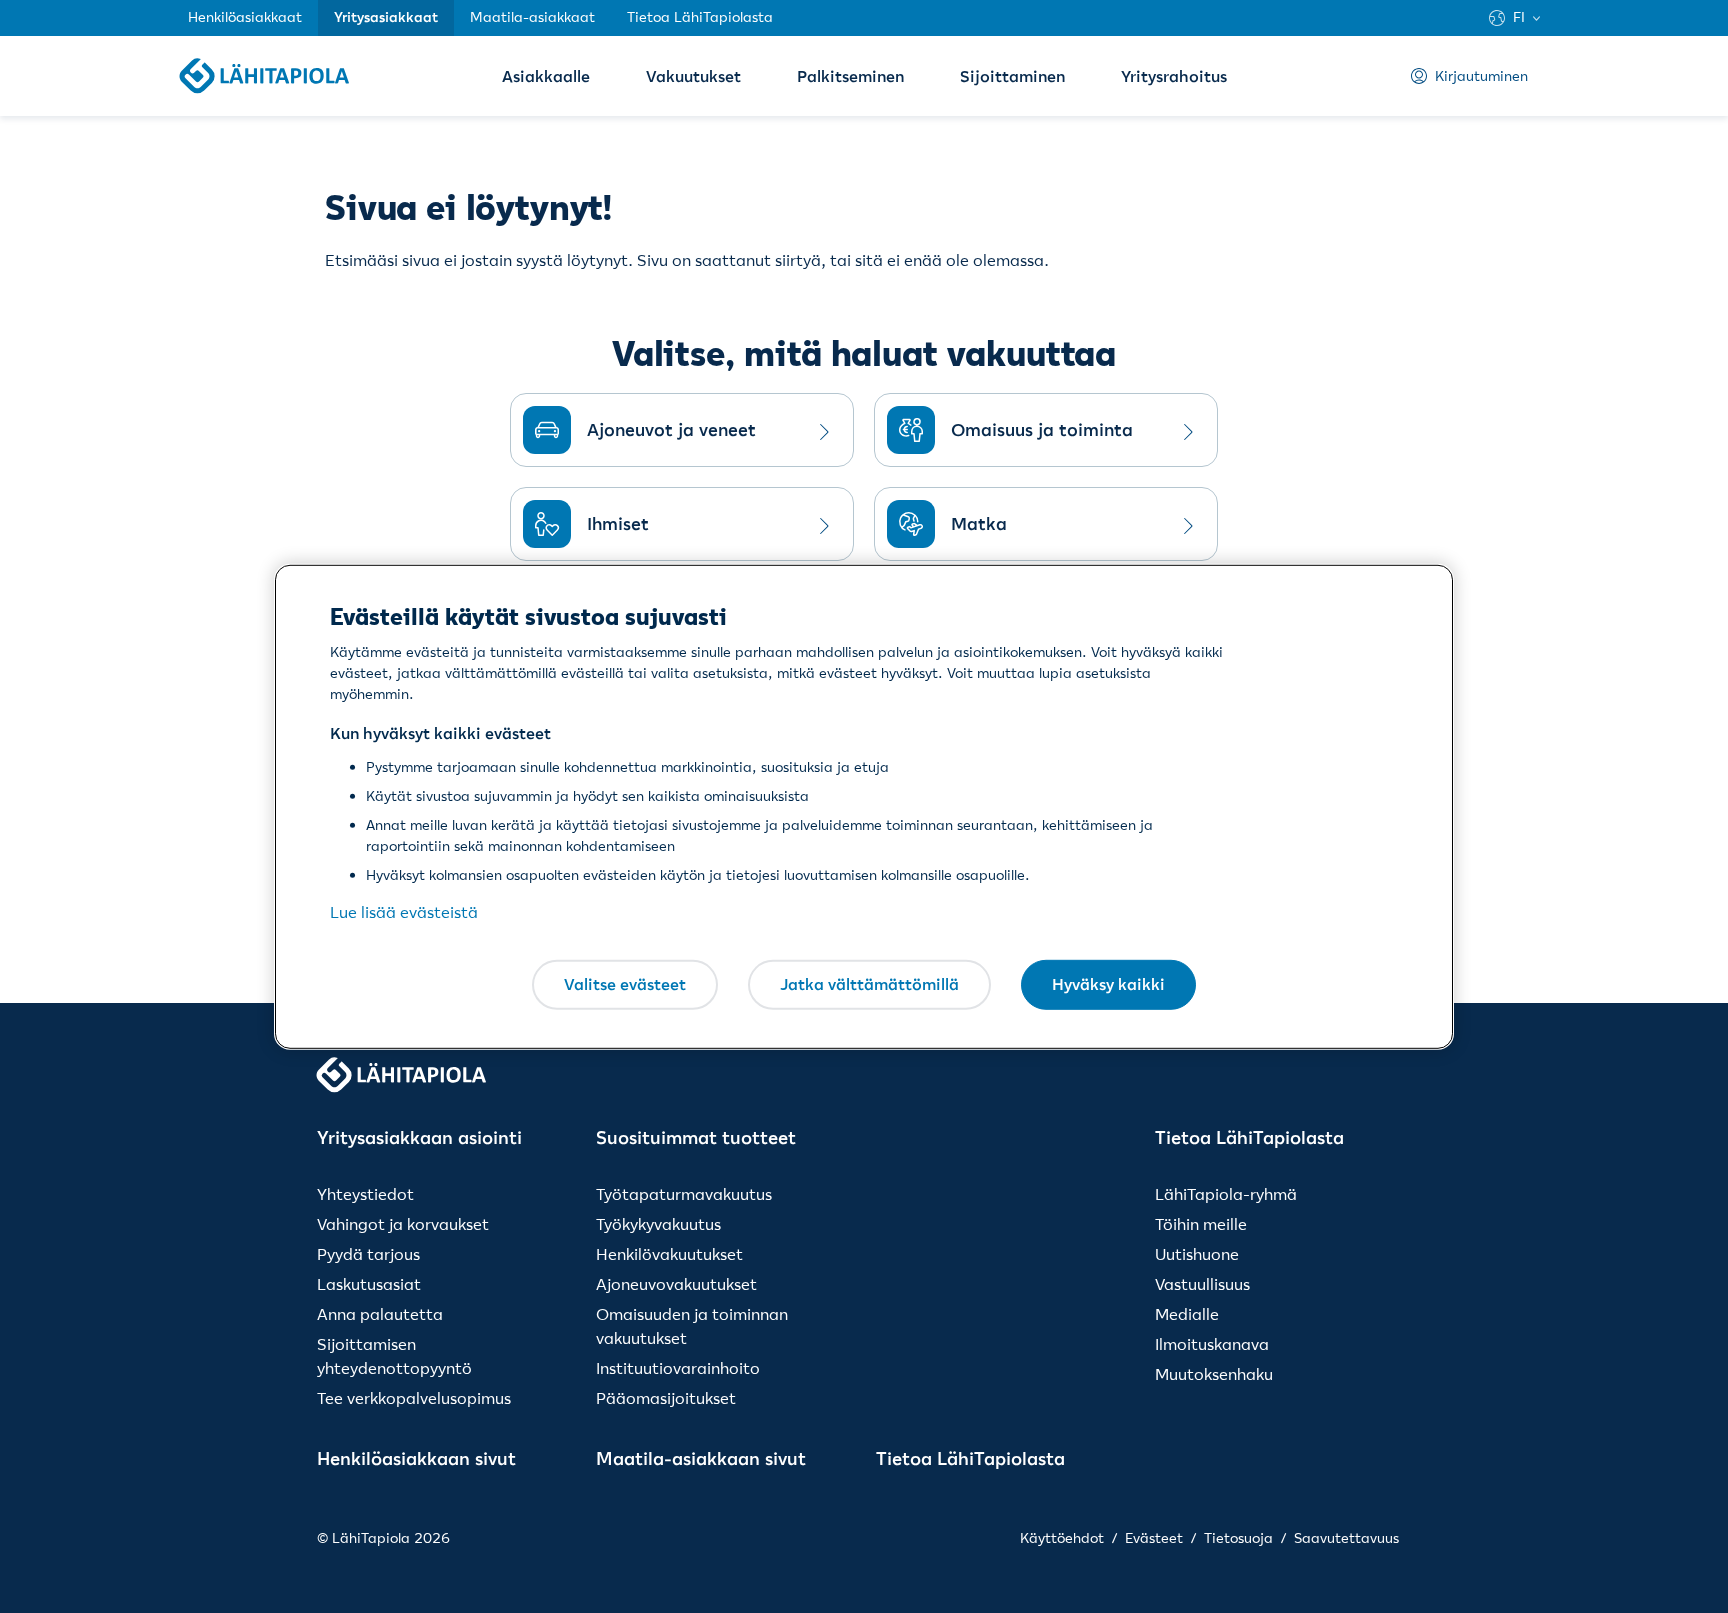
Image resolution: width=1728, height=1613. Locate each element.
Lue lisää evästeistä (404, 912)
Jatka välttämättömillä (869, 984)
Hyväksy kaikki (1108, 984)
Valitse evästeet (625, 984)
